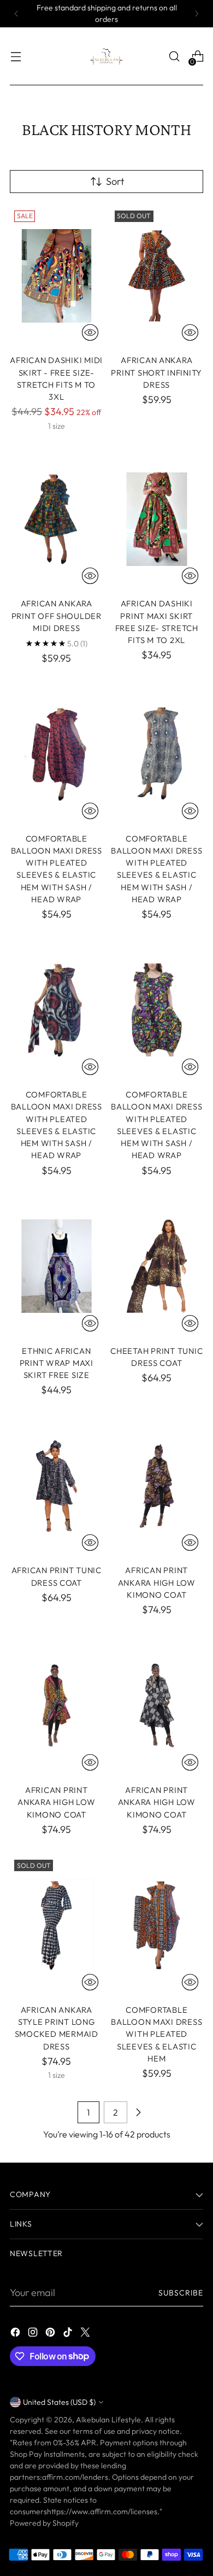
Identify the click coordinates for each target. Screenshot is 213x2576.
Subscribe (181, 2293)
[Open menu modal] (16, 57)
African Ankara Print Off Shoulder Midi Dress (57, 616)
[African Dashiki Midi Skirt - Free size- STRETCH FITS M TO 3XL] (57, 276)
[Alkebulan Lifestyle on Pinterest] (51, 2334)
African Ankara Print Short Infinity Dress (156, 372)
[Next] (197, 14)
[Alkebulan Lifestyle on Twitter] (86, 2334)
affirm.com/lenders (75, 2477)
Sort (115, 181)
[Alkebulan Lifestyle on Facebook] (16, 2334)
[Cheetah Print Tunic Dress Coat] (157, 1266)
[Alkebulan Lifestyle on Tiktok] (69, 2334)
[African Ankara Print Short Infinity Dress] (157, 276)
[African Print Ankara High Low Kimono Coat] (157, 1486)
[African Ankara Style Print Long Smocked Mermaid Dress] (57, 1925)
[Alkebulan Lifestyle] (106, 56)
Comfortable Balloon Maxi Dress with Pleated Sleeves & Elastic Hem (156, 2034)
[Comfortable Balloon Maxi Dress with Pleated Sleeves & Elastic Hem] (157, 1925)
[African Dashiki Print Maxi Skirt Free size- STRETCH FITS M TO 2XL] (157, 519)
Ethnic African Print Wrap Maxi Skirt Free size (57, 1363)
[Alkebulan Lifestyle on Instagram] (34, 2334)
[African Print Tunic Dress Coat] (57, 1486)
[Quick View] (90, 332)
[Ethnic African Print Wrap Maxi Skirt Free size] (57, 1266)
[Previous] (16, 14)
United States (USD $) (59, 2402)
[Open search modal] (174, 57)
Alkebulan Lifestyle (108, 2420)
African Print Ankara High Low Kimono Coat (157, 1582)
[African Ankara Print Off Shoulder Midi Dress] (57, 519)
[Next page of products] (138, 2112)
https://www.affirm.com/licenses (102, 2511)
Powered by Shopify (44, 2523)
